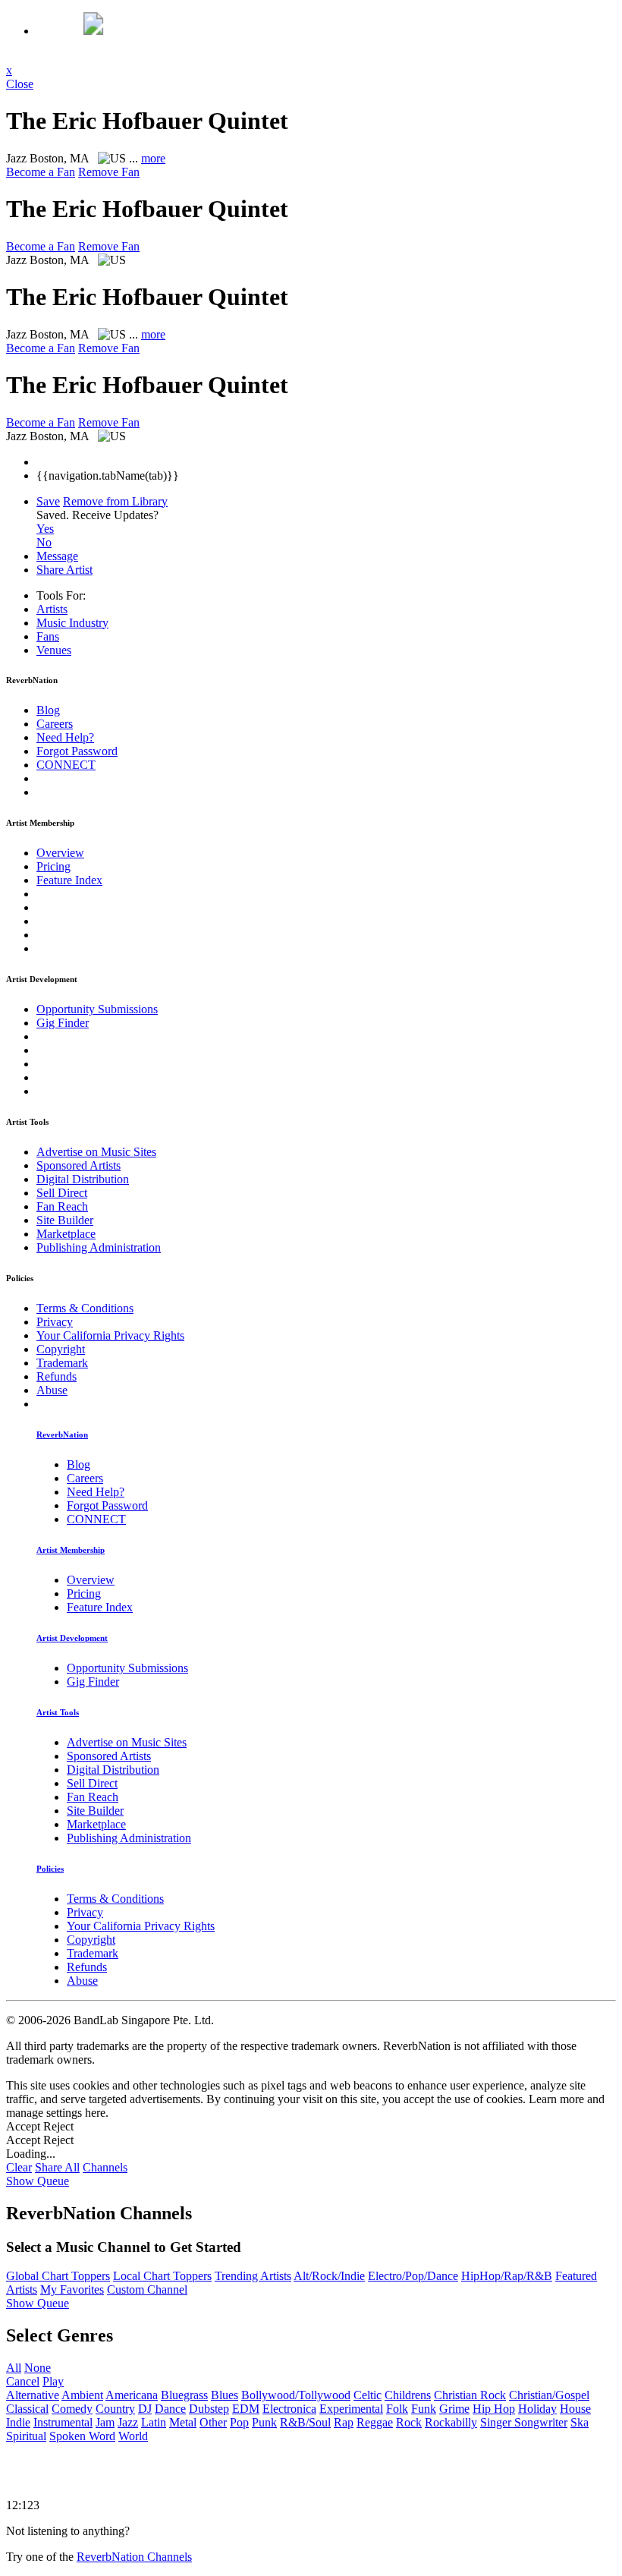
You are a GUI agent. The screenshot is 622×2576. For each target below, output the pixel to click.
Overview (60, 853)
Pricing (53, 866)
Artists (52, 609)
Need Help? (65, 737)
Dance (170, 2409)
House (575, 2409)
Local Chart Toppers (162, 2276)
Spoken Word (82, 2436)
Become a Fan (41, 172)
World (133, 2436)
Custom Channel (147, 2289)
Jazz (128, 2422)
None (38, 2368)
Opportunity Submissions (97, 1009)
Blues (225, 2395)
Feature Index (69, 880)
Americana (132, 2395)
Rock (409, 2422)
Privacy (55, 1322)
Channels (105, 2167)
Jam (105, 2422)
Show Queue (38, 2181)
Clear (19, 2167)
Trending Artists (253, 2276)
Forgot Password (77, 751)
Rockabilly (451, 2422)
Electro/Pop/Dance (413, 2276)
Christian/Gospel (549, 2395)
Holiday (537, 2409)
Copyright (61, 1349)
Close (20, 84)
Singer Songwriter (524, 2422)
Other (213, 2422)
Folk (397, 2409)
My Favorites (72, 2289)
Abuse (52, 1390)
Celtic (368, 2395)
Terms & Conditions (85, 1308)
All (14, 2368)
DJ (145, 2409)
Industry (72, 623)
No (44, 542)
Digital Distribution (83, 1179)
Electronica (289, 2409)
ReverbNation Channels (134, 2557)
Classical (27, 2409)
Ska (580, 2422)
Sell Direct (62, 1193)
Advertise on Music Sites (96, 1152)
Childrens (408, 2395)
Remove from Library (115, 501)
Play (53, 2381)
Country (115, 2409)
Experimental (351, 2409)
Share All (57, 2167)
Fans (48, 636)
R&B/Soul (305, 2422)
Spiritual (26, 2436)
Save (48, 501)
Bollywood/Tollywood (296, 2395)
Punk (264, 2422)
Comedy (72, 2409)
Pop (239, 2422)
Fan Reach (62, 1206)
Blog (48, 710)
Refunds (57, 1376)
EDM (246, 2409)
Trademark (62, 1363)
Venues (54, 650)
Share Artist (64, 570)
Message (57, 556)
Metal (183, 2422)
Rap (344, 2422)
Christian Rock (470, 2395)
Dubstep (209, 2409)
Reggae (375, 2422)
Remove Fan (109, 172)
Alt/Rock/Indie (329, 2276)
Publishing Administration (99, 1247)
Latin (154, 2422)
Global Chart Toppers (58, 2276)
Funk (424, 2409)
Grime (454, 2409)
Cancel (23, 2381)
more (153, 158)
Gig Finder (63, 1023)
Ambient (82, 2395)
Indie (18, 2422)
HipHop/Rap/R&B (507, 2276)
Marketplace (66, 1234)
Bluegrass (184, 2395)
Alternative (33, 2395)
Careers (55, 724)
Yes (45, 529)
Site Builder (65, 1220)
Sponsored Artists (79, 1165)
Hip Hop (494, 2409)
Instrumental (63, 2422)
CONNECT (66, 765)
